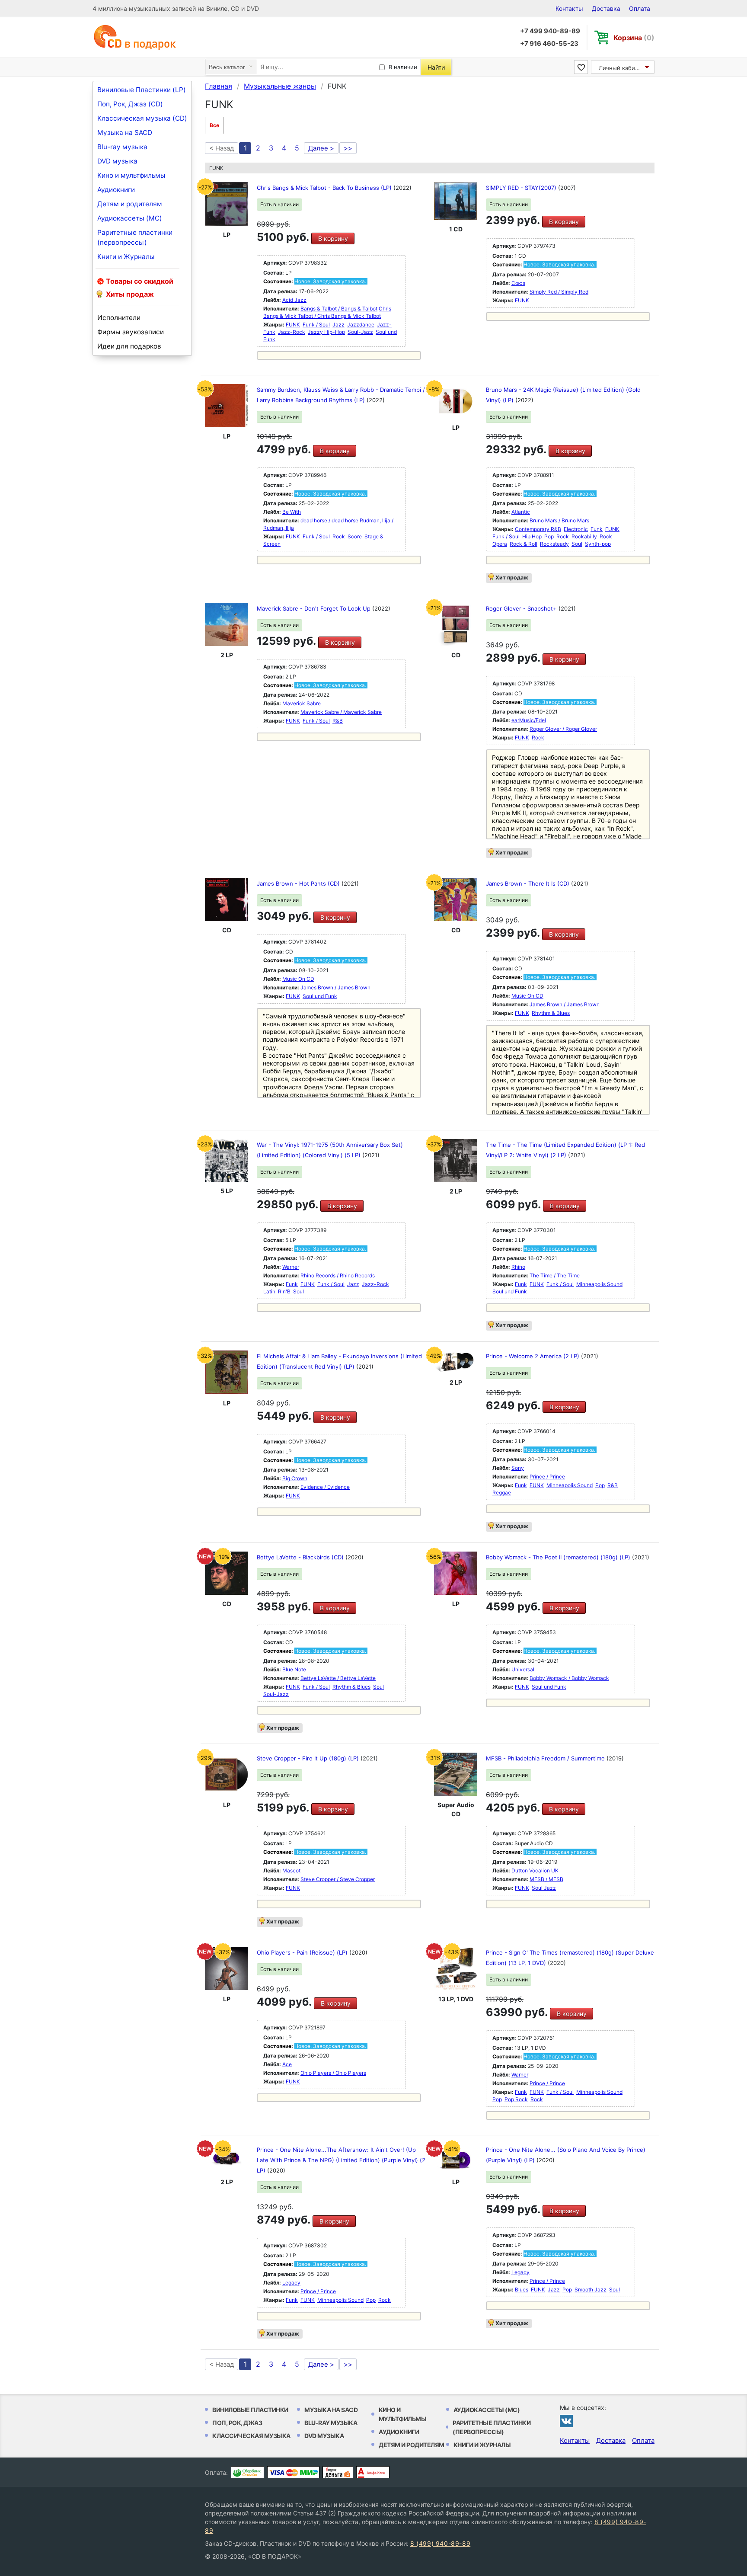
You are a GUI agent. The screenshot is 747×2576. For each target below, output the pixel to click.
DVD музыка (117, 161)
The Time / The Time (555, 1275)
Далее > (321, 148)
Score (355, 536)
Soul (577, 544)
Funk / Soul (316, 325)
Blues (522, 2290)
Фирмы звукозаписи (131, 332)
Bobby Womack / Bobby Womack (569, 1678)
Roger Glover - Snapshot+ (522, 608)
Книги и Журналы (126, 257)
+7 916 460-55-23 (549, 43)
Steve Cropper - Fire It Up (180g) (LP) (309, 1758)
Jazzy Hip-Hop (326, 332)
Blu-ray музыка (122, 147)
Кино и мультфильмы (131, 175)
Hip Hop (532, 536)
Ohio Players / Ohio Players (333, 2073)
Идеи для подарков (129, 346)
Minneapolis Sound (599, 1284)
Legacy (291, 2283)
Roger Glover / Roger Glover (563, 729)
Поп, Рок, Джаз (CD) (130, 104)
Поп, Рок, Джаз (237, 2423)
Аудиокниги (116, 190)
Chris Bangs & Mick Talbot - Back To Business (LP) (325, 188)
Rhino (518, 1267)
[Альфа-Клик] (373, 2472)
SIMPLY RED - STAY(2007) (522, 188)
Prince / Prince (547, 1477)
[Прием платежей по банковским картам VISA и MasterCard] (293, 2472)
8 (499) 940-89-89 (440, 2543)
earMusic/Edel (529, 720)
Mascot (291, 1870)
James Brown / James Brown (335, 987)
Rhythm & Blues (551, 1013)
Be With (292, 512)
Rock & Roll (524, 544)
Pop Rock (516, 2099)
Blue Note (294, 1669)
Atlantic (521, 512)
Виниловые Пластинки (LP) (142, 90)
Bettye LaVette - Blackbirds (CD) (301, 1557)
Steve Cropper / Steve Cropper (338, 1879)
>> (348, 148)
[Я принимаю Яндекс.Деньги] (338, 2472)
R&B (338, 721)
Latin (269, 1291)
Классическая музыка (251, 2436)
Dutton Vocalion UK (535, 1870)
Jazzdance (361, 325)
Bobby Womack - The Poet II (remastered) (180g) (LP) (559, 1557)
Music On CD (298, 979)
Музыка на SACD (125, 133)
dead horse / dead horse (329, 520)
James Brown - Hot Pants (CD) (299, 883)
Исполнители (119, 318)
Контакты (569, 8)
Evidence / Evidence (325, 1487)
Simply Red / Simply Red (559, 292)
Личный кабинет (622, 68)
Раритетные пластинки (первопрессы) (135, 237)
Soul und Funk (320, 996)
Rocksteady (554, 544)
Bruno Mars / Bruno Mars (559, 520)
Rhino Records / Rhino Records (338, 1275)
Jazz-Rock (292, 332)
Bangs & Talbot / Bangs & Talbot (339, 309)
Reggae (502, 1493)
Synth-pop (598, 544)
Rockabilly (584, 536)
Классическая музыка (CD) (142, 118)
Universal (523, 1669)
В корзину (333, 238)
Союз (518, 283)
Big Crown (295, 1478)
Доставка (606, 8)
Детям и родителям (130, 204)
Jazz (338, 325)
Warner (291, 1267)
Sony (518, 1468)
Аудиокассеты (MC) (130, 218)
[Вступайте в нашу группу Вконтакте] (566, 2421)
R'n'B (284, 1291)
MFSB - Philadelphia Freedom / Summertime (546, 1758)
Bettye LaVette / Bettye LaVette (338, 1678)
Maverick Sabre (302, 703)
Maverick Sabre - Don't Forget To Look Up (314, 608)
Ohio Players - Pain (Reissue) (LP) (303, 1952)
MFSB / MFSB (546, 1879)
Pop (549, 536)
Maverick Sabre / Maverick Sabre (341, 712)
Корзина (634, 38)
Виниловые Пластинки (250, 2410)
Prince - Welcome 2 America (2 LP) (533, 1356)
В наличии (403, 67)
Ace (287, 2064)
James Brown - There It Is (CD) (528, 883)
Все (214, 125)
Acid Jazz (294, 300)
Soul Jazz (544, 1888)
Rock (339, 536)
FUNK (293, 325)
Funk (597, 529)
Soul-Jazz (360, 332)
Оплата (640, 8)
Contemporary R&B (538, 529)
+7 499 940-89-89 (550, 31)
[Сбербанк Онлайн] (247, 2472)
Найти (436, 67)
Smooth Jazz (591, 2290)
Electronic (576, 529)
